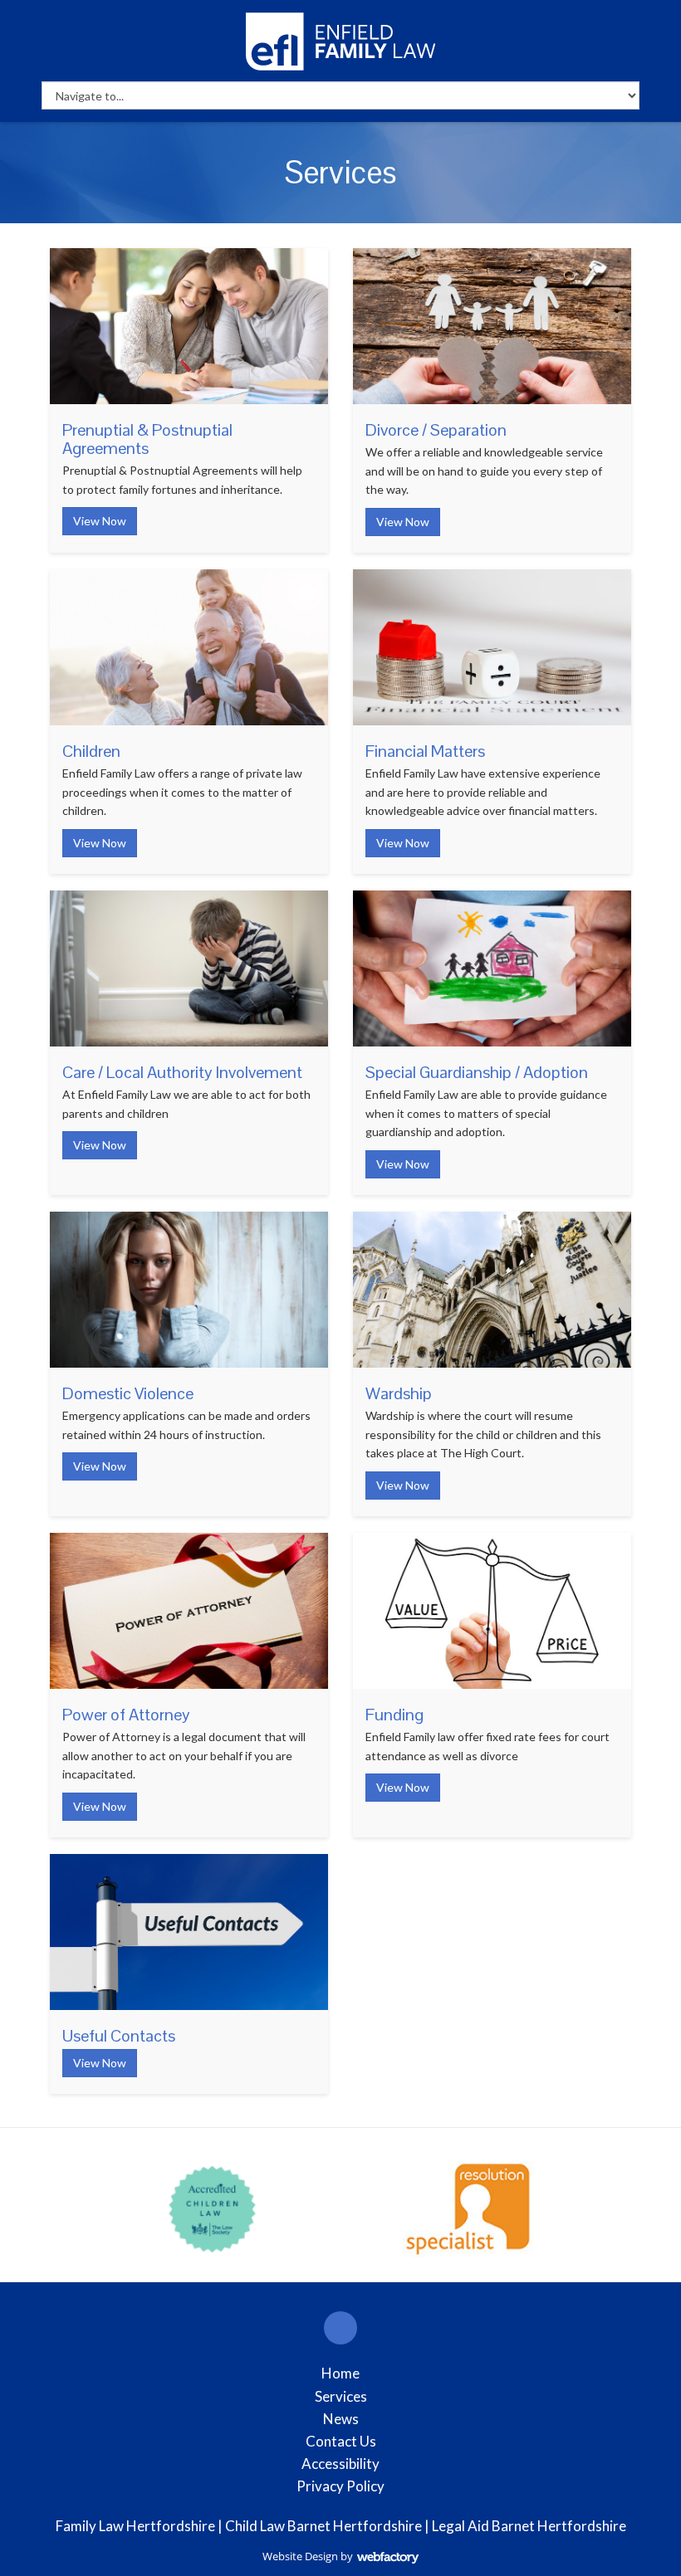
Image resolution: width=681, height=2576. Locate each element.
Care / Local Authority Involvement (182, 1072)
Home (340, 2373)
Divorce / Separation (436, 430)
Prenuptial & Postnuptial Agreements (147, 439)
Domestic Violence (128, 1393)
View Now (100, 521)
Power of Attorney (126, 1715)
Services (341, 2396)
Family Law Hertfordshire (135, 2526)
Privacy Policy (340, 2486)
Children (91, 751)
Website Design (300, 2556)
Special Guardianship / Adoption (477, 1072)
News (341, 2419)
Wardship (399, 1393)
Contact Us (341, 2441)
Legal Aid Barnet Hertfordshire (529, 2526)
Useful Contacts (119, 2036)
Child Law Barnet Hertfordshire (323, 2526)
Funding (394, 1715)
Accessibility (340, 2464)
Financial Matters (425, 751)
